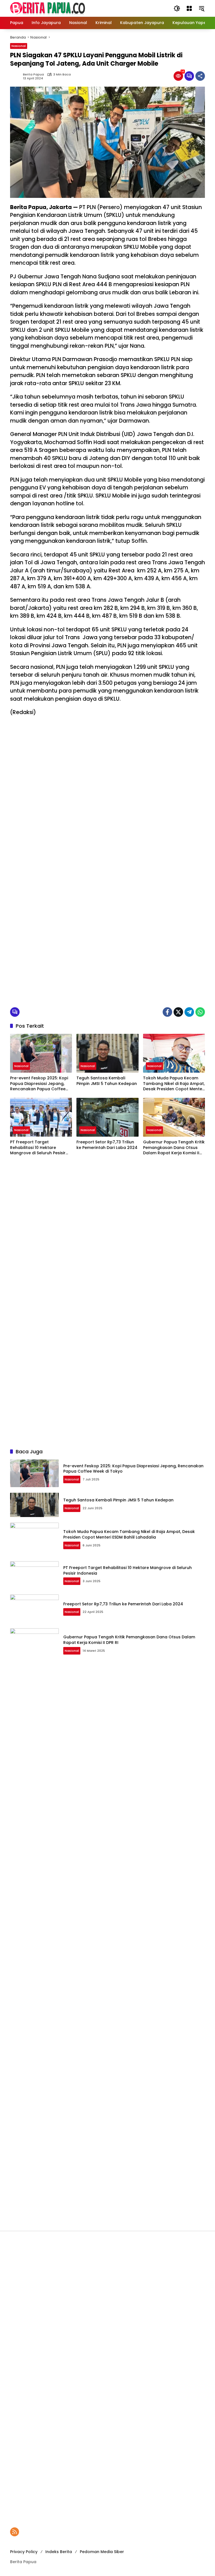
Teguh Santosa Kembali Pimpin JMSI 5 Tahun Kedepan (107, 1081)
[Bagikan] (200, 76)
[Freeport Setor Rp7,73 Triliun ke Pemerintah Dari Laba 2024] (107, 1117)
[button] (177, 8)
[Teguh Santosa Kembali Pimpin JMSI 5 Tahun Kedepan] (107, 1053)
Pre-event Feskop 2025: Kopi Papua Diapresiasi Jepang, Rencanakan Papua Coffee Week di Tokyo (39, 1084)
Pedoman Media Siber (102, 2552)
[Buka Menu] (189, 8)
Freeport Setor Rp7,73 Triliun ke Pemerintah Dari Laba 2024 (107, 1145)
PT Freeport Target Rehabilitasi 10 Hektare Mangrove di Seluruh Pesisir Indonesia (38, 1148)
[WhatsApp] (200, 1012)
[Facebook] (167, 1012)
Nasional (19, 46)
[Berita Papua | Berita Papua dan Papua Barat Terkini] (48, 8)
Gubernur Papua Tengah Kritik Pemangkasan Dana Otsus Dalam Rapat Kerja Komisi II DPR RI (174, 1148)
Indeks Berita (59, 2552)
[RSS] (15, 2532)
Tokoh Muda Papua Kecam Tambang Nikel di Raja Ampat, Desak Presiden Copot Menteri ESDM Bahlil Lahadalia (174, 1084)
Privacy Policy (24, 2552)
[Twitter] (178, 1012)
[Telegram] (189, 1012)
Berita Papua (33, 74)
